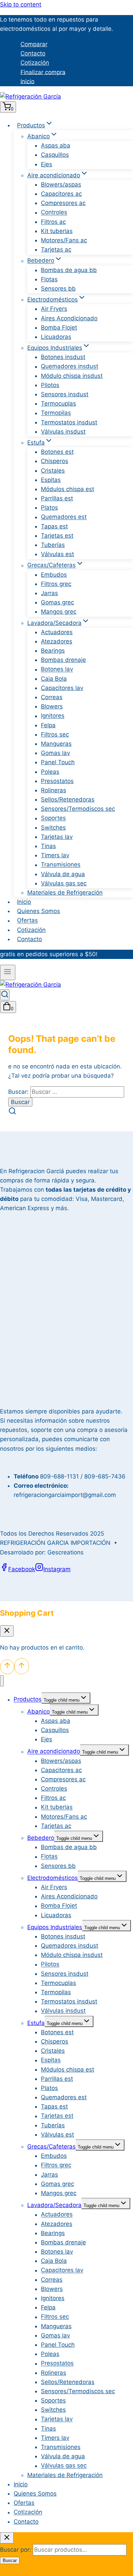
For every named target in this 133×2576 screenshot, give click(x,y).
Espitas (51, 480)
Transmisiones (61, 865)
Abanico (39, 1712)
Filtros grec (56, 584)
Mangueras (56, 744)
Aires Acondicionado (69, 318)
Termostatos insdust (69, 422)
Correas (52, 697)
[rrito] (7, 1631)
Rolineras (54, 790)
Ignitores (53, 716)
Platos (49, 508)
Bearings (53, 651)
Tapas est (54, 526)
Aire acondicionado (54, 1752)
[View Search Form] (5, 995)
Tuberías (53, 545)
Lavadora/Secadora (54, 2205)
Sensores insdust (65, 394)
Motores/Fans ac (64, 240)
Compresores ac (63, 203)
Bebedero (41, 1838)
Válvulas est (57, 554)
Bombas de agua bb (69, 270)
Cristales (53, 471)
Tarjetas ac (56, 249)
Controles (54, 213)
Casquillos (55, 155)
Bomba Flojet (59, 328)
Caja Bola (54, 679)
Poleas (50, 772)
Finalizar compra (43, 72)
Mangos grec (59, 612)
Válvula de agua (63, 874)
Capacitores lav (62, 688)
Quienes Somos (39, 911)
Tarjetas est (57, 536)
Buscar (10, 2560)
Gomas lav (55, 753)
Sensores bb (58, 289)
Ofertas (27, 921)
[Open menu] (8, 972)
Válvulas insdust (63, 432)
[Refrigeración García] (31, 97)
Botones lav (57, 669)
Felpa (48, 725)
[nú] (2, 1681)
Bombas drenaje (63, 660)
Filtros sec (55, 734)
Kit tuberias (57, 231)
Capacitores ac (61, 194)
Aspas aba (56, 145)
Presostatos (57, 781)
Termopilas (56, 413)
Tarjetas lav (57, 837)
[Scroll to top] (7, 1667)
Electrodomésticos (53, 1878)
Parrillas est (57, 498)
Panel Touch (58, 762)
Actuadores (57, 632)
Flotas (49, 279)
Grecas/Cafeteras (51, 2146)
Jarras (49, 593)
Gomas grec (57, 602)
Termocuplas (58, 403)
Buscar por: (16, 2550)
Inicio (27, 81)
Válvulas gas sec (64, 883)
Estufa (36, 2023)
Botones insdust (63, 357)
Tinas (48, 846)
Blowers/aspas (61, 184)
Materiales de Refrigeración (65, 893)
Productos (28, 1700)
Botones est (57, 452)
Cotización (35, 63)
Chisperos (55, 461)
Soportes (53, 818)
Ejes (47, 164)
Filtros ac (53, 222)
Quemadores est (64, 517)
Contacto (33, 53)
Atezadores (57, 641)
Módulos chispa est (68, 489)
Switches (53, 828)
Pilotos (50, 385)
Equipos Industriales (55, 1927)
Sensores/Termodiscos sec (78, 809)
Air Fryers (54, 309)
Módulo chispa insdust (72, 376)
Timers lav (55, 855)
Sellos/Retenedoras (68, 799)
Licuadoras (56, 337)
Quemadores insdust (70, 367)
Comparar (34, 44)
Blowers (52, 706)
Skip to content (21, 4)
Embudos (54, 575)
